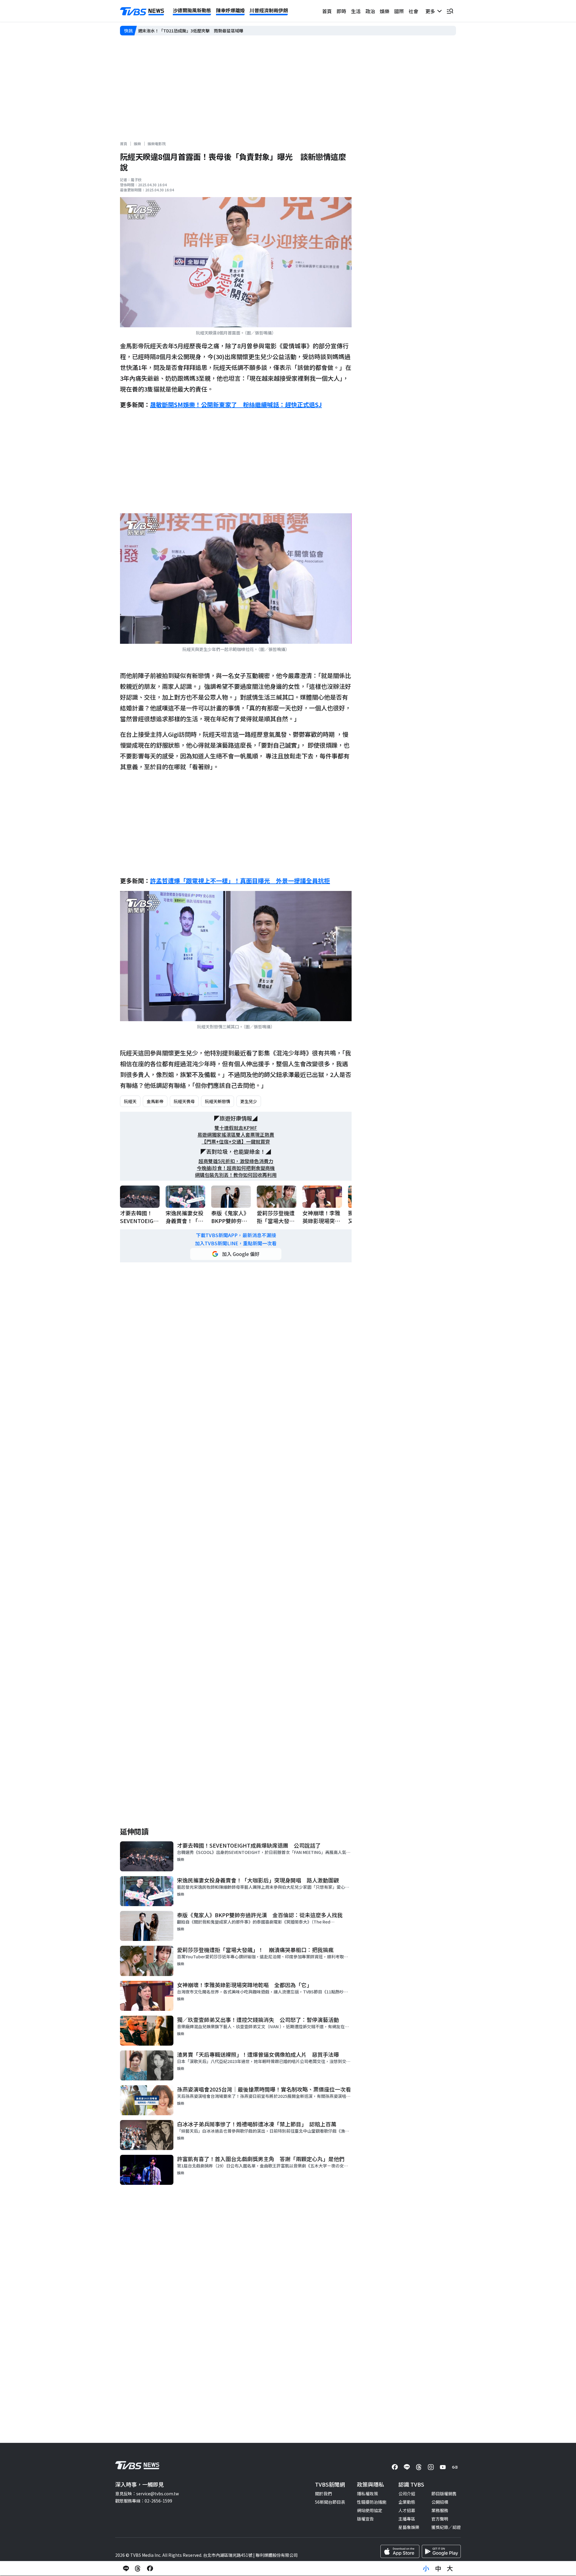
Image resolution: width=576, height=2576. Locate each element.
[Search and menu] (450, 11)
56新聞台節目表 (330, 2502)
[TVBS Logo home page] (142, 11)
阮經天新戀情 (217, 1101)
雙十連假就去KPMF (236, 1128)
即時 (341, 11)
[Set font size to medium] (438, 2569)
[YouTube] (443, 2467)
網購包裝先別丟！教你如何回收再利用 (236, 1175)
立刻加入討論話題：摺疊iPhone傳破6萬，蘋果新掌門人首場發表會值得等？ (209, 31)
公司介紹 (407, 2494)
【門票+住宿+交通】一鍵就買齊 (236, 1142)
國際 (399, 11)
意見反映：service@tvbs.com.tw (147, 2494)
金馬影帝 (155, 1101)
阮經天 (130, 1101)
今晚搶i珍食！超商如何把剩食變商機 (236, 1168)
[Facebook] (395, 2467)
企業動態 (407, 2502)
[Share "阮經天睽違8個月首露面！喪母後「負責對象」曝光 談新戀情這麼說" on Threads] (138, 2569)
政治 (370, 11)
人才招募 (407, 2510)
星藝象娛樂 (409, 2527)
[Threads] (419, 2467)
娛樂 (385, 11)
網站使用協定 (370, 2510)
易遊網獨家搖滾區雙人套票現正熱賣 (236, 1135)
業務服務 (440, 2510)
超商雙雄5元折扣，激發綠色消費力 (236, 1161)
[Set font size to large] (450, 2569)
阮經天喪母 (184, 1101)
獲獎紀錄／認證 (446, 2527)
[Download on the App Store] (400, 2551)
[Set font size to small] (426, 2569)
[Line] (407, 2467)
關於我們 (323, 2494)
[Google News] (455, 2467)
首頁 (327, 11)
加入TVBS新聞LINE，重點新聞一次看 (236, 1243)
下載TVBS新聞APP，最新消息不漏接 (236, 1235)
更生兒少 (249, 1101)
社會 (413, 11)
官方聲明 (440, 2519)
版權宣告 (365, 2519)
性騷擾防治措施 (372, 2502)
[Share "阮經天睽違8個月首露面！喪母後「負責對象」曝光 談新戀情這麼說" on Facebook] (150, 2569)
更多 (431, 11)
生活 (356, 11)
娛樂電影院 (157, 144)
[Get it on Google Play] (441, 2551)
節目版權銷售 (444, 2494)
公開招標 (440, 2502)
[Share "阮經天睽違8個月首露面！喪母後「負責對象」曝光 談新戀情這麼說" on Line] (126, 2569)
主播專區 (407, 2519)
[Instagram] (431, 2467)
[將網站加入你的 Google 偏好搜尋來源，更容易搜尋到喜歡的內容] (236, 1254)
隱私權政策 (367, 2494)
